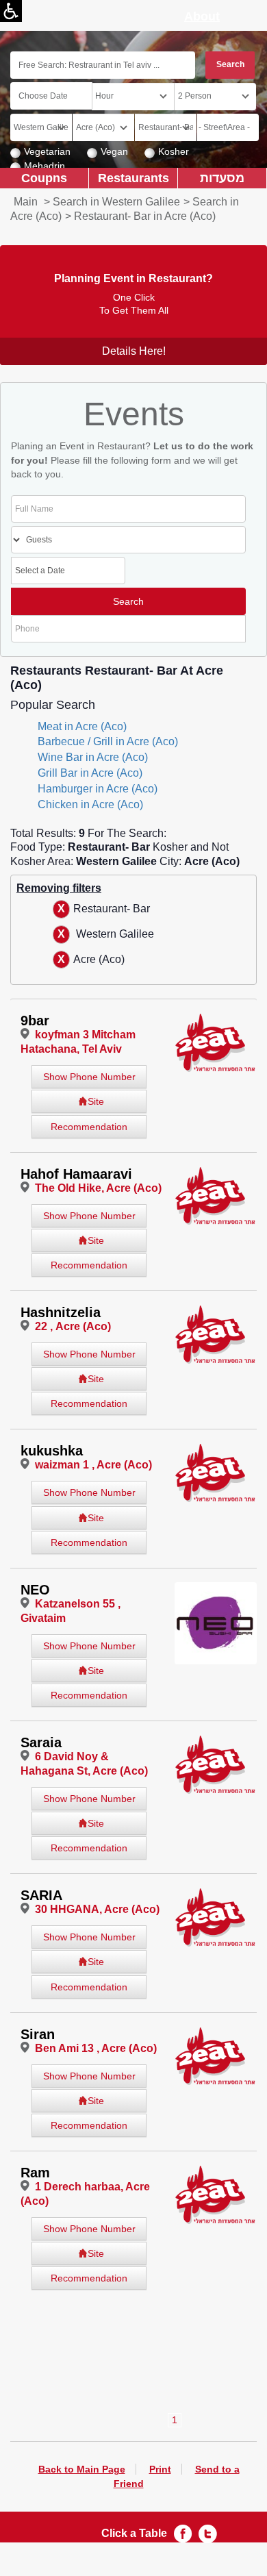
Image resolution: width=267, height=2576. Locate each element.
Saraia (41, 1742)
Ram (35, 2173)
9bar (35, 1021)
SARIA (41, 1895)
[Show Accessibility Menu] (11, 11)
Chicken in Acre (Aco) (90, 804)
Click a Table (134, 2533)
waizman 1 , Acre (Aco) (93, 1465)
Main (26, 202)
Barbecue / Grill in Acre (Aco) (108, 741)
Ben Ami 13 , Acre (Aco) (96, 2048)
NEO (35, 1590)
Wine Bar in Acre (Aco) (93, 757)
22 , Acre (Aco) (73, 1326)
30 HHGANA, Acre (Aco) (97, 1909)
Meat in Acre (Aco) (82, 726)
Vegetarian (47, 151)
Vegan (114, 151)
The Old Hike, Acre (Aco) (98, 1188)
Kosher (174, 151)
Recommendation (89, 1127)
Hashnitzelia (61, 1312)
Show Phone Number (89, 1077)
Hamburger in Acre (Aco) (98, 789)
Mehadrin (44, 166)
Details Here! (134, 351)
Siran (38, 2034)
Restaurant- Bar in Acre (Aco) (145, 216)
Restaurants (133, 178)
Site (96, 1101)
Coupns (44, 178)
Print (160, 2469)
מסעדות (222, 178)
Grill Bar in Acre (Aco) (90, 773)
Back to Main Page (82, 2469)
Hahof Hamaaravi (76, 1174)
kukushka (52, 1451)
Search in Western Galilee (116, 202)
